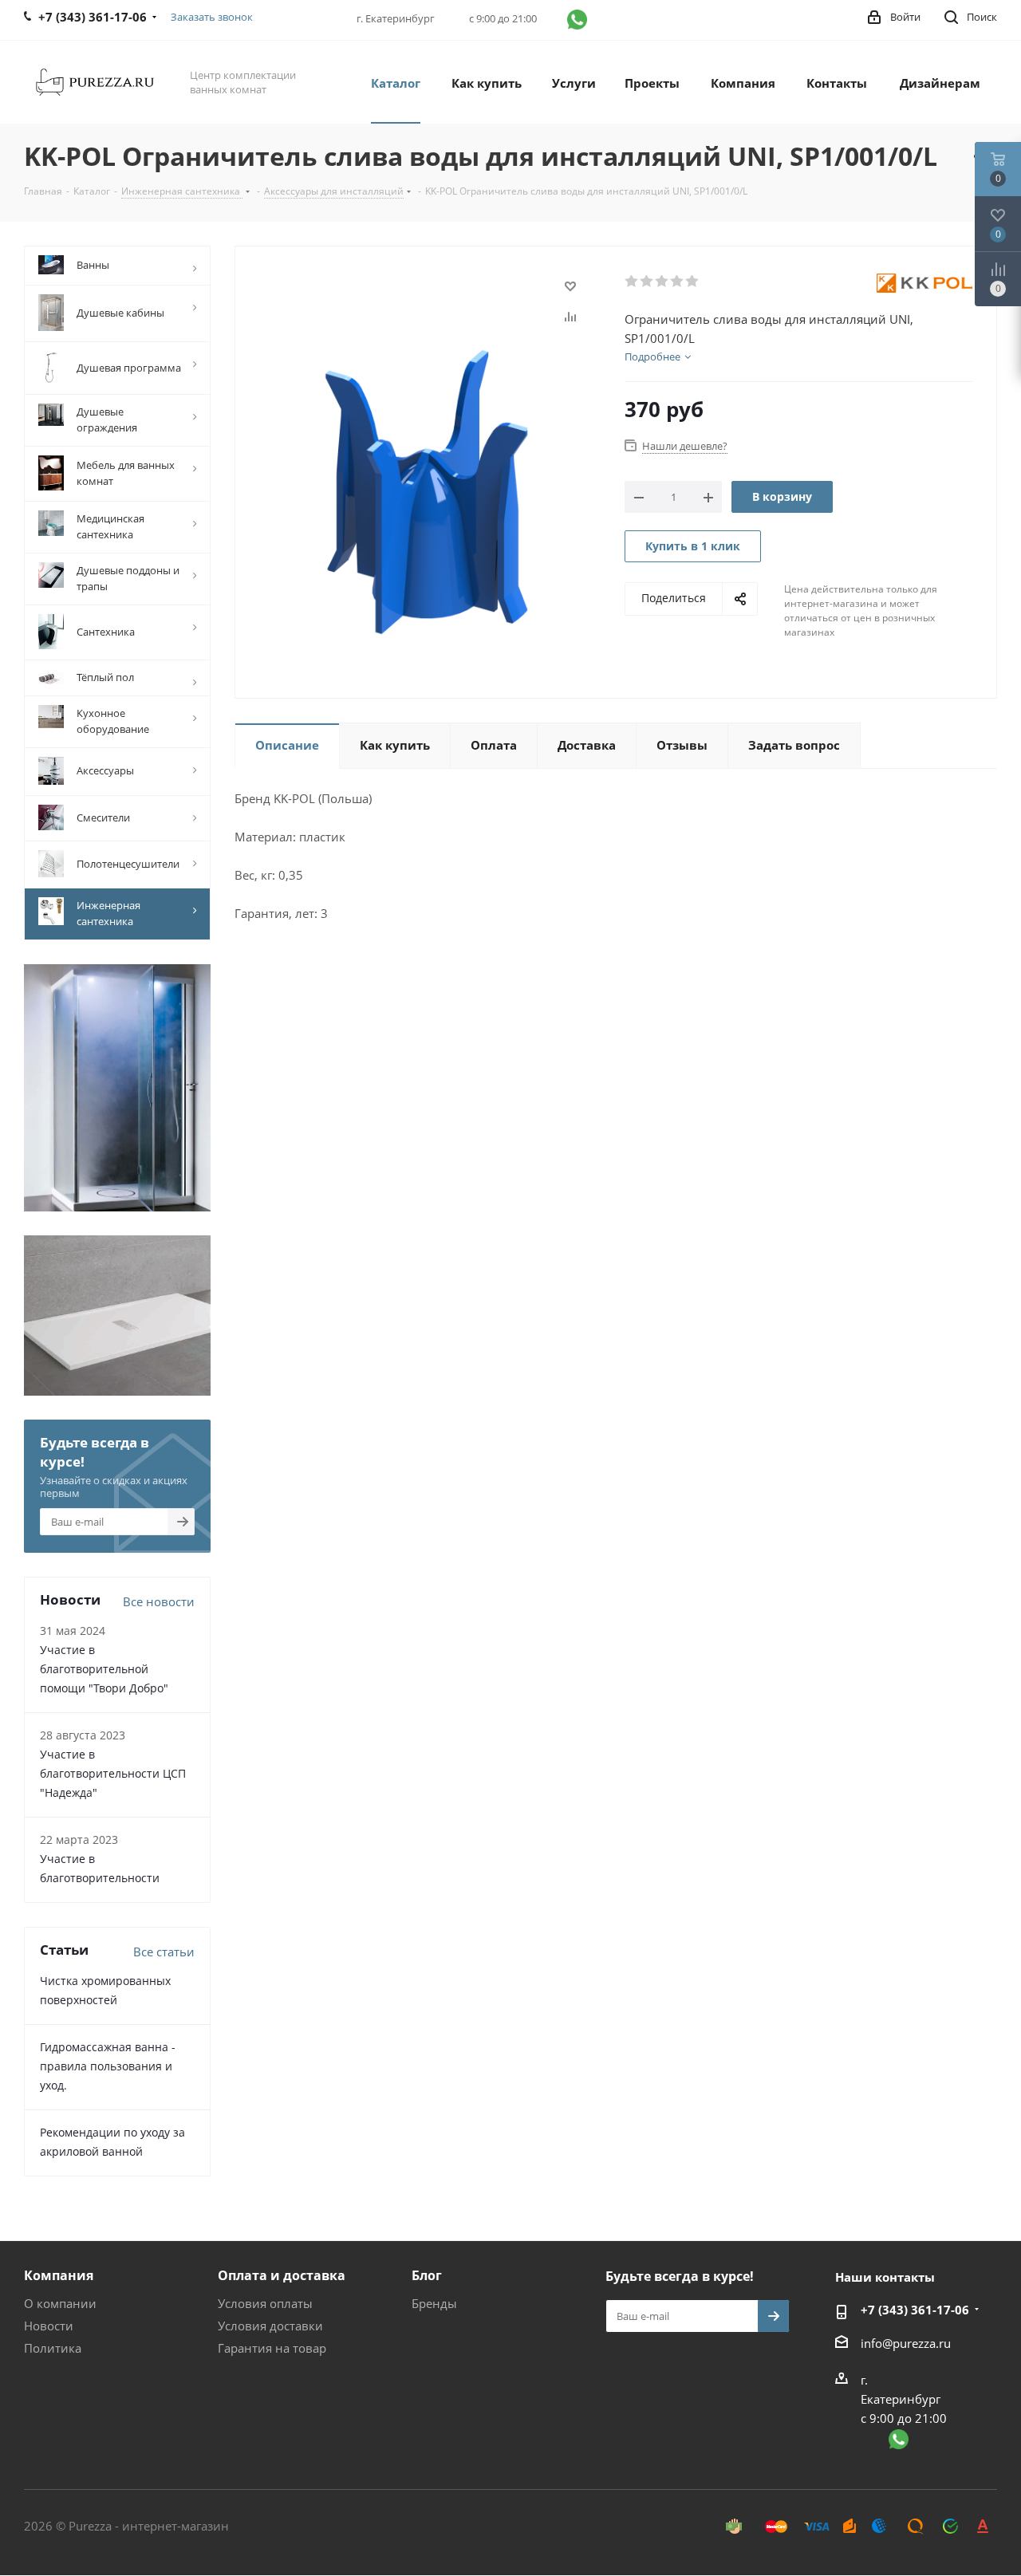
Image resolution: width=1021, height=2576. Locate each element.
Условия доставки (270, 2326)
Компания (59, 2275)
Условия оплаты (265, 2303)
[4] (678, 282)
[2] (647, 282)
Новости (49, 2326)
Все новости (159, 1601)
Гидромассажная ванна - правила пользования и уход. (108, 2066)
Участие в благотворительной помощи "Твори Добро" (104, 1669)
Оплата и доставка (282, 2275)
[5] (693, 282)
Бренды (434, 2303)
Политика (53, 2348)
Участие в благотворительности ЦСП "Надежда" (113, 1773)
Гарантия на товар (272, 2348)
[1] (632, 282)
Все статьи (164, 1952)
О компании (60, 2303)
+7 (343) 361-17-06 (915, 2310)
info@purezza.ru (906, 2343)
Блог (427, 2275)
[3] (662, 282)
